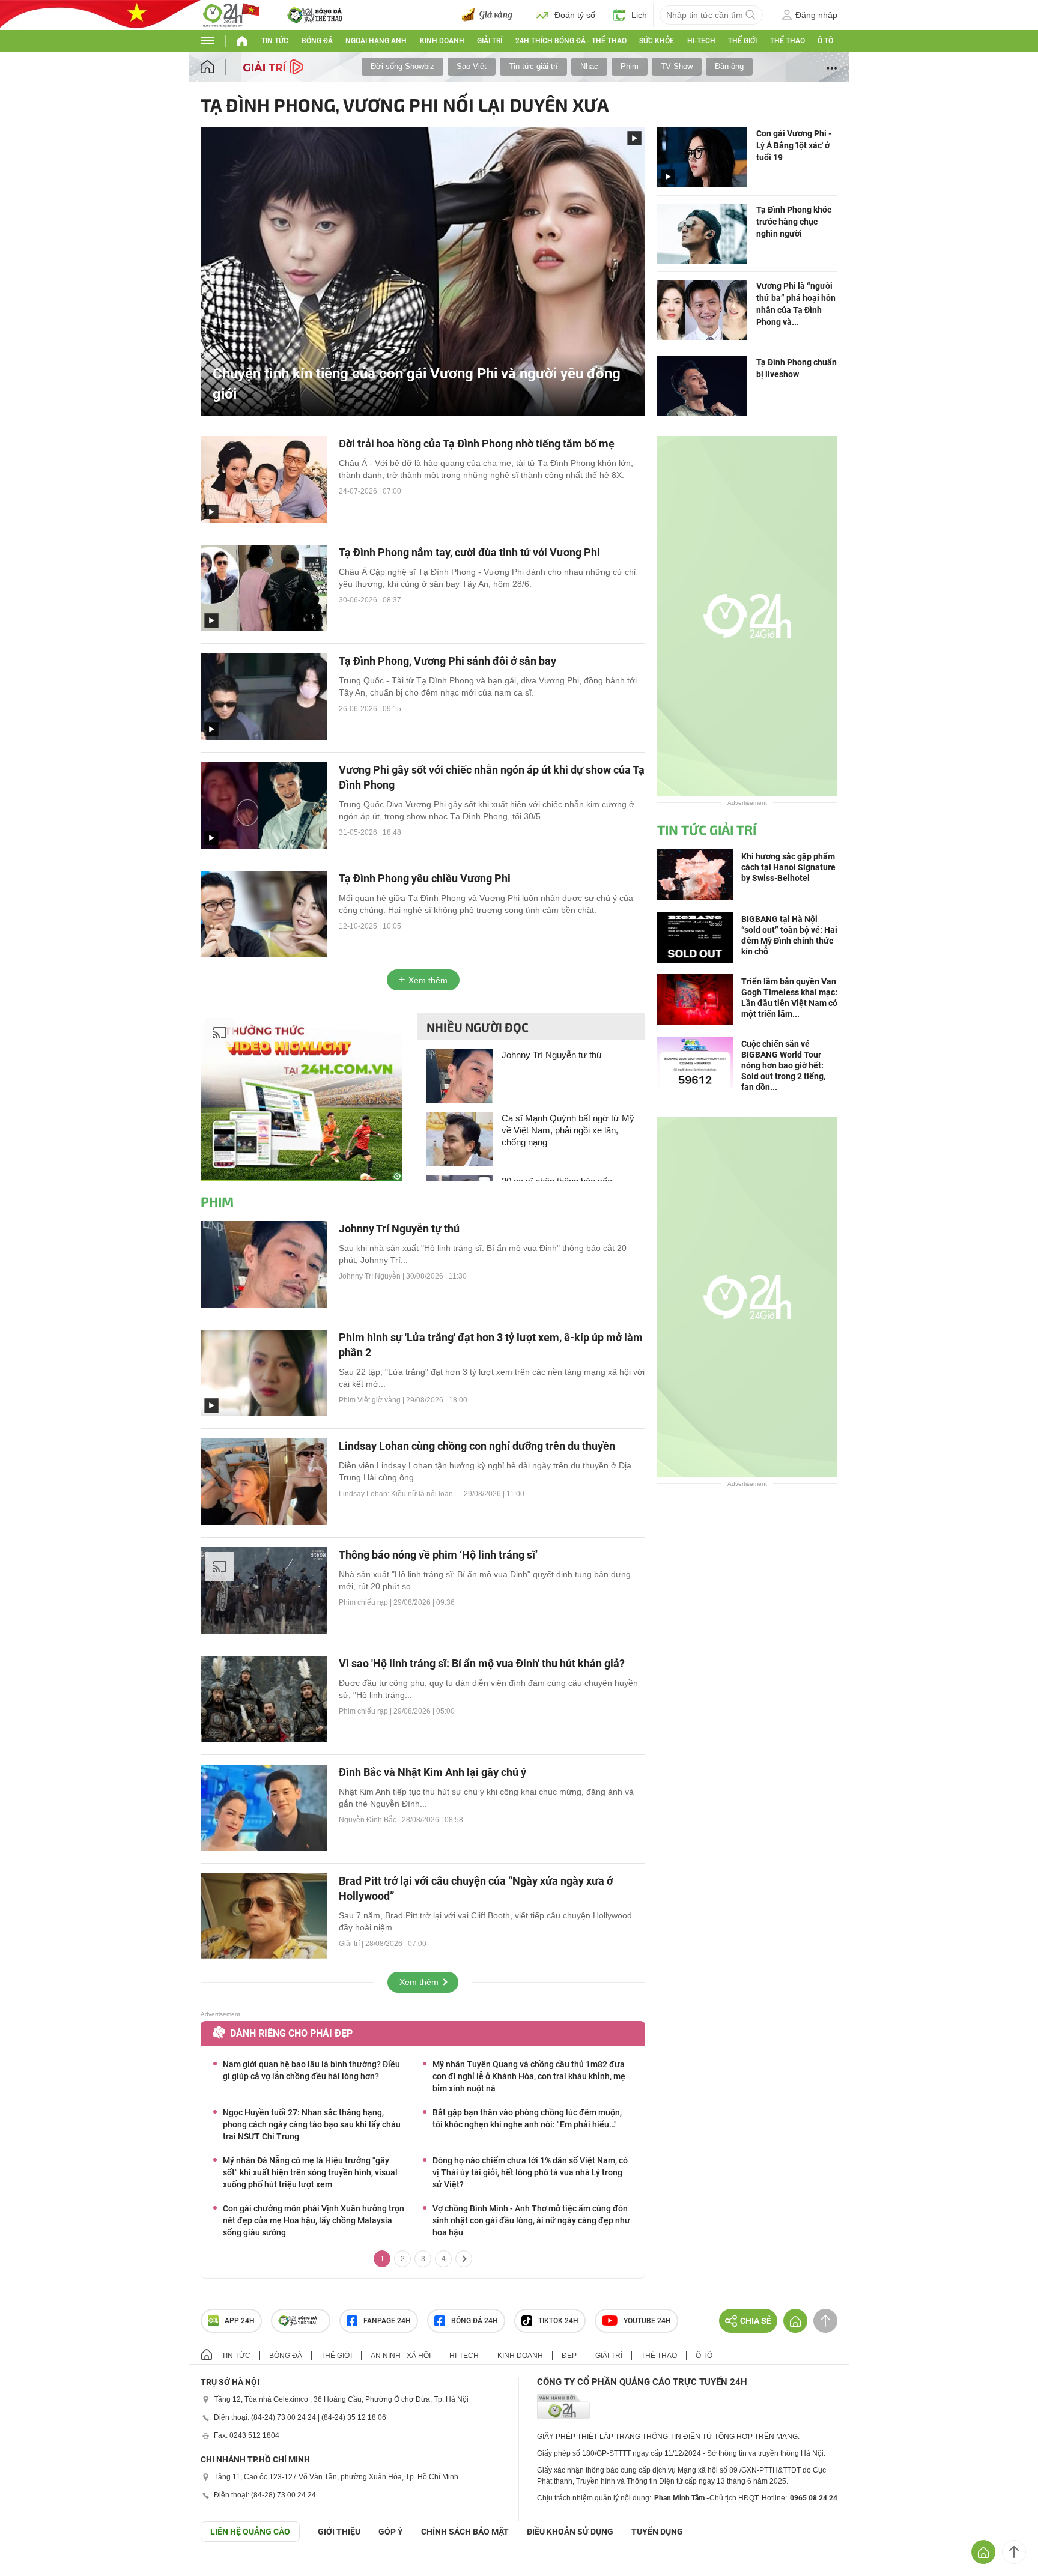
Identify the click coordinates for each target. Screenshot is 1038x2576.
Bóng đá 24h (475, 2321)
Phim (630, 66)
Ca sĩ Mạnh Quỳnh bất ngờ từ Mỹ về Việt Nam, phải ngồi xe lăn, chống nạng (568, 1130)
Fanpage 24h (387, 2321)
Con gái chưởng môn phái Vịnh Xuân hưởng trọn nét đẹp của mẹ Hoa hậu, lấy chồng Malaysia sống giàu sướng (314, 2220)
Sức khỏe (657, 41)
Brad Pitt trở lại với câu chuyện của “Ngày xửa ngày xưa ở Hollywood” (476, 1888)
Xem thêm (428, 980)
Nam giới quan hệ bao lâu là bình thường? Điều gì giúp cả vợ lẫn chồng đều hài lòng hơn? (311, 2070)
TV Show (677, 66)
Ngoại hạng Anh (376, 41)
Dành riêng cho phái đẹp (291, 2033)
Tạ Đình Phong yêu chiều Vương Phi (425, 878)
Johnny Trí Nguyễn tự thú (551, 1055)
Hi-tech (701, 41)
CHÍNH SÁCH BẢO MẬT (465, 2532)
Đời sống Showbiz (402, 66)
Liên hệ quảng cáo (250, 2532)
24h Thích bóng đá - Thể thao (571, 41)
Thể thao (788, 41)
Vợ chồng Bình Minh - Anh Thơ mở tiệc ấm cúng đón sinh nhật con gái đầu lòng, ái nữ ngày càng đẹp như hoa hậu (531, 2220)
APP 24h (240, 2321)
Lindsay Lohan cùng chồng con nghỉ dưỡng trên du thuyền (477, 1446)
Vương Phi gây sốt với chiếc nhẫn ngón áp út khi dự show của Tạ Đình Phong (492, 777)
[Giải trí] (275, 66)
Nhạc (589, 66)
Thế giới (742, 41)
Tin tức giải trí (533, 66)
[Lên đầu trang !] (1014, 2552)
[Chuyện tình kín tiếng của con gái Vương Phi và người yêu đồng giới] (423, 271)
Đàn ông (729, 66)
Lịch (639, 15)
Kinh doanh (442, 41)
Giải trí (490, 41)
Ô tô (825, 41)
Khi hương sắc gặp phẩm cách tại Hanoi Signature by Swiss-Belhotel (788, 867)
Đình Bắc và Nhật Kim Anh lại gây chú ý (432, 1772)
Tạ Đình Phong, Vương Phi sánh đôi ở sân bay (448, 661)
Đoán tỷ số (575, 15)
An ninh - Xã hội (401, 2356)
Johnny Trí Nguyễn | (372, 1276)
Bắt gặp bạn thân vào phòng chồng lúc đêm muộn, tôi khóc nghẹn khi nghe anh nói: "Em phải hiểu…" (527, 2118)
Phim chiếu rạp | (366, 1602)
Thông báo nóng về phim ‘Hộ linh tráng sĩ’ (438, 1555)
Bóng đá (317, 41)
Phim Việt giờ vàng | (372, 1400)
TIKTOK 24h (558, 2321)
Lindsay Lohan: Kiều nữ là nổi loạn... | (401, 1494)
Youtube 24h (647, 2321)
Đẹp (569, 2356)
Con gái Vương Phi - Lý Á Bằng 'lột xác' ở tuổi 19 (794, 145)
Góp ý (391, 2532)
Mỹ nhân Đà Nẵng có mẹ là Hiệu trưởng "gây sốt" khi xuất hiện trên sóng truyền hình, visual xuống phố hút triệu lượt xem (310, 2172)
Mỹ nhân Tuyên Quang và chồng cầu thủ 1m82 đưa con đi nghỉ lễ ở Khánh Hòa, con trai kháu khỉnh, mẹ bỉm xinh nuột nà (529, 2076)
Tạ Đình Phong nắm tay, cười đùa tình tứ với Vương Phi (469, 552)
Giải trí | (352, 1944)
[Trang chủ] (219, 67)
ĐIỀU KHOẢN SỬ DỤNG (570, 2532)
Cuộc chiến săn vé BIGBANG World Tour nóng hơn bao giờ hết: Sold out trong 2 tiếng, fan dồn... (783, 1065)
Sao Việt (472, 66)
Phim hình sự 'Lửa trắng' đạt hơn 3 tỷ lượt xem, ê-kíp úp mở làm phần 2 (491, 1345)
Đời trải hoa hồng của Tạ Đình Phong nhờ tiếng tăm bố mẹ (477, 444)
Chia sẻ (756, 2321)
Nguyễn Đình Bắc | (370, 1820)
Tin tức (275, 41)
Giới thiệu (339, 2532)
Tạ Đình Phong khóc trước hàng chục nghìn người (794, 222)
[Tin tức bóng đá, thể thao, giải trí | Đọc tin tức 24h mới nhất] (231, 14)
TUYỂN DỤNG (657, 2532)
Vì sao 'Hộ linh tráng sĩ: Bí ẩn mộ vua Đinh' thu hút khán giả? (482, 1663)
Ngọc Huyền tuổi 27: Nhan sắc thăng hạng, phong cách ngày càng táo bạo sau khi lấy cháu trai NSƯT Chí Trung (312, 2124)
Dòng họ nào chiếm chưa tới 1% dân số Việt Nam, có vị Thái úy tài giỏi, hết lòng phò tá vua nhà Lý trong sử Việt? (530, 2172)
